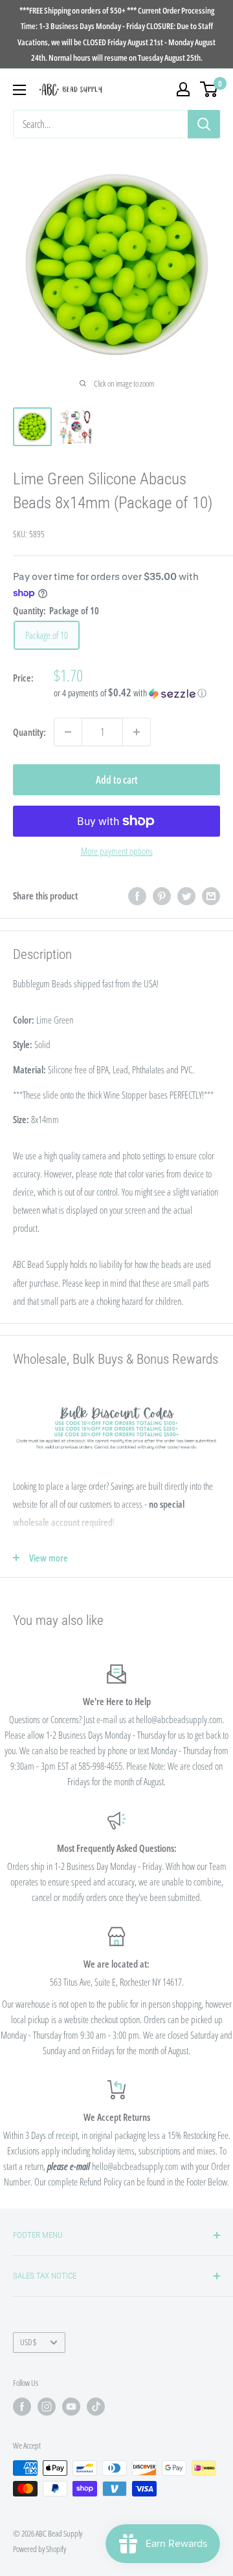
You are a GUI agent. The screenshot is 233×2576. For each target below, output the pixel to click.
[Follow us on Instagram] (47, 2407)
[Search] (204, 124)
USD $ (28, 2342)
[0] (209, 89)
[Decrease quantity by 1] (68, 732)
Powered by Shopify (39, 2549)
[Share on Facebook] (137, 896)
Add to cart (117, 780)
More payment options (117, 851)
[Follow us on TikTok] (96, 2407)
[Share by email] (211, 896)
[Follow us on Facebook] (22, 2407)
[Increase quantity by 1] (137, 732)
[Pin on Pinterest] (162, 896)
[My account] (183, 89)
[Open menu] (19, 90)
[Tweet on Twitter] (186, 896)
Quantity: (29, 732)
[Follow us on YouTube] (71, 2407)
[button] (137, 693)
